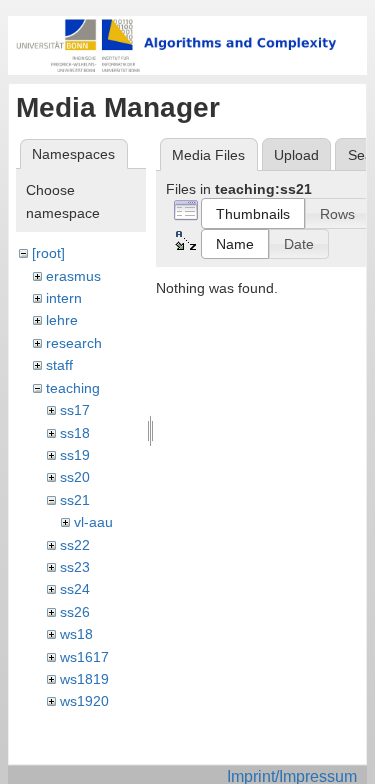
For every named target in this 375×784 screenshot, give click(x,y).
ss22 (75, 545)
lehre (62, 320)
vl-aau (93, 522)
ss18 (75, 433)
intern (64, 298)
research (74, 343)
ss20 (75, 477)
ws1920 (84, 701)
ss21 (75, 500)
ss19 (75, 455)
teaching (73, 388)
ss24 (75, 589)
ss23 (75, 567)
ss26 (75, 612)
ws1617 (84, 657)
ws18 (76, 634)
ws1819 (84, 679)
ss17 (75, 410)
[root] (48, 253)
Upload (296, 155)
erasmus (73, 276)
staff (59, 365)
